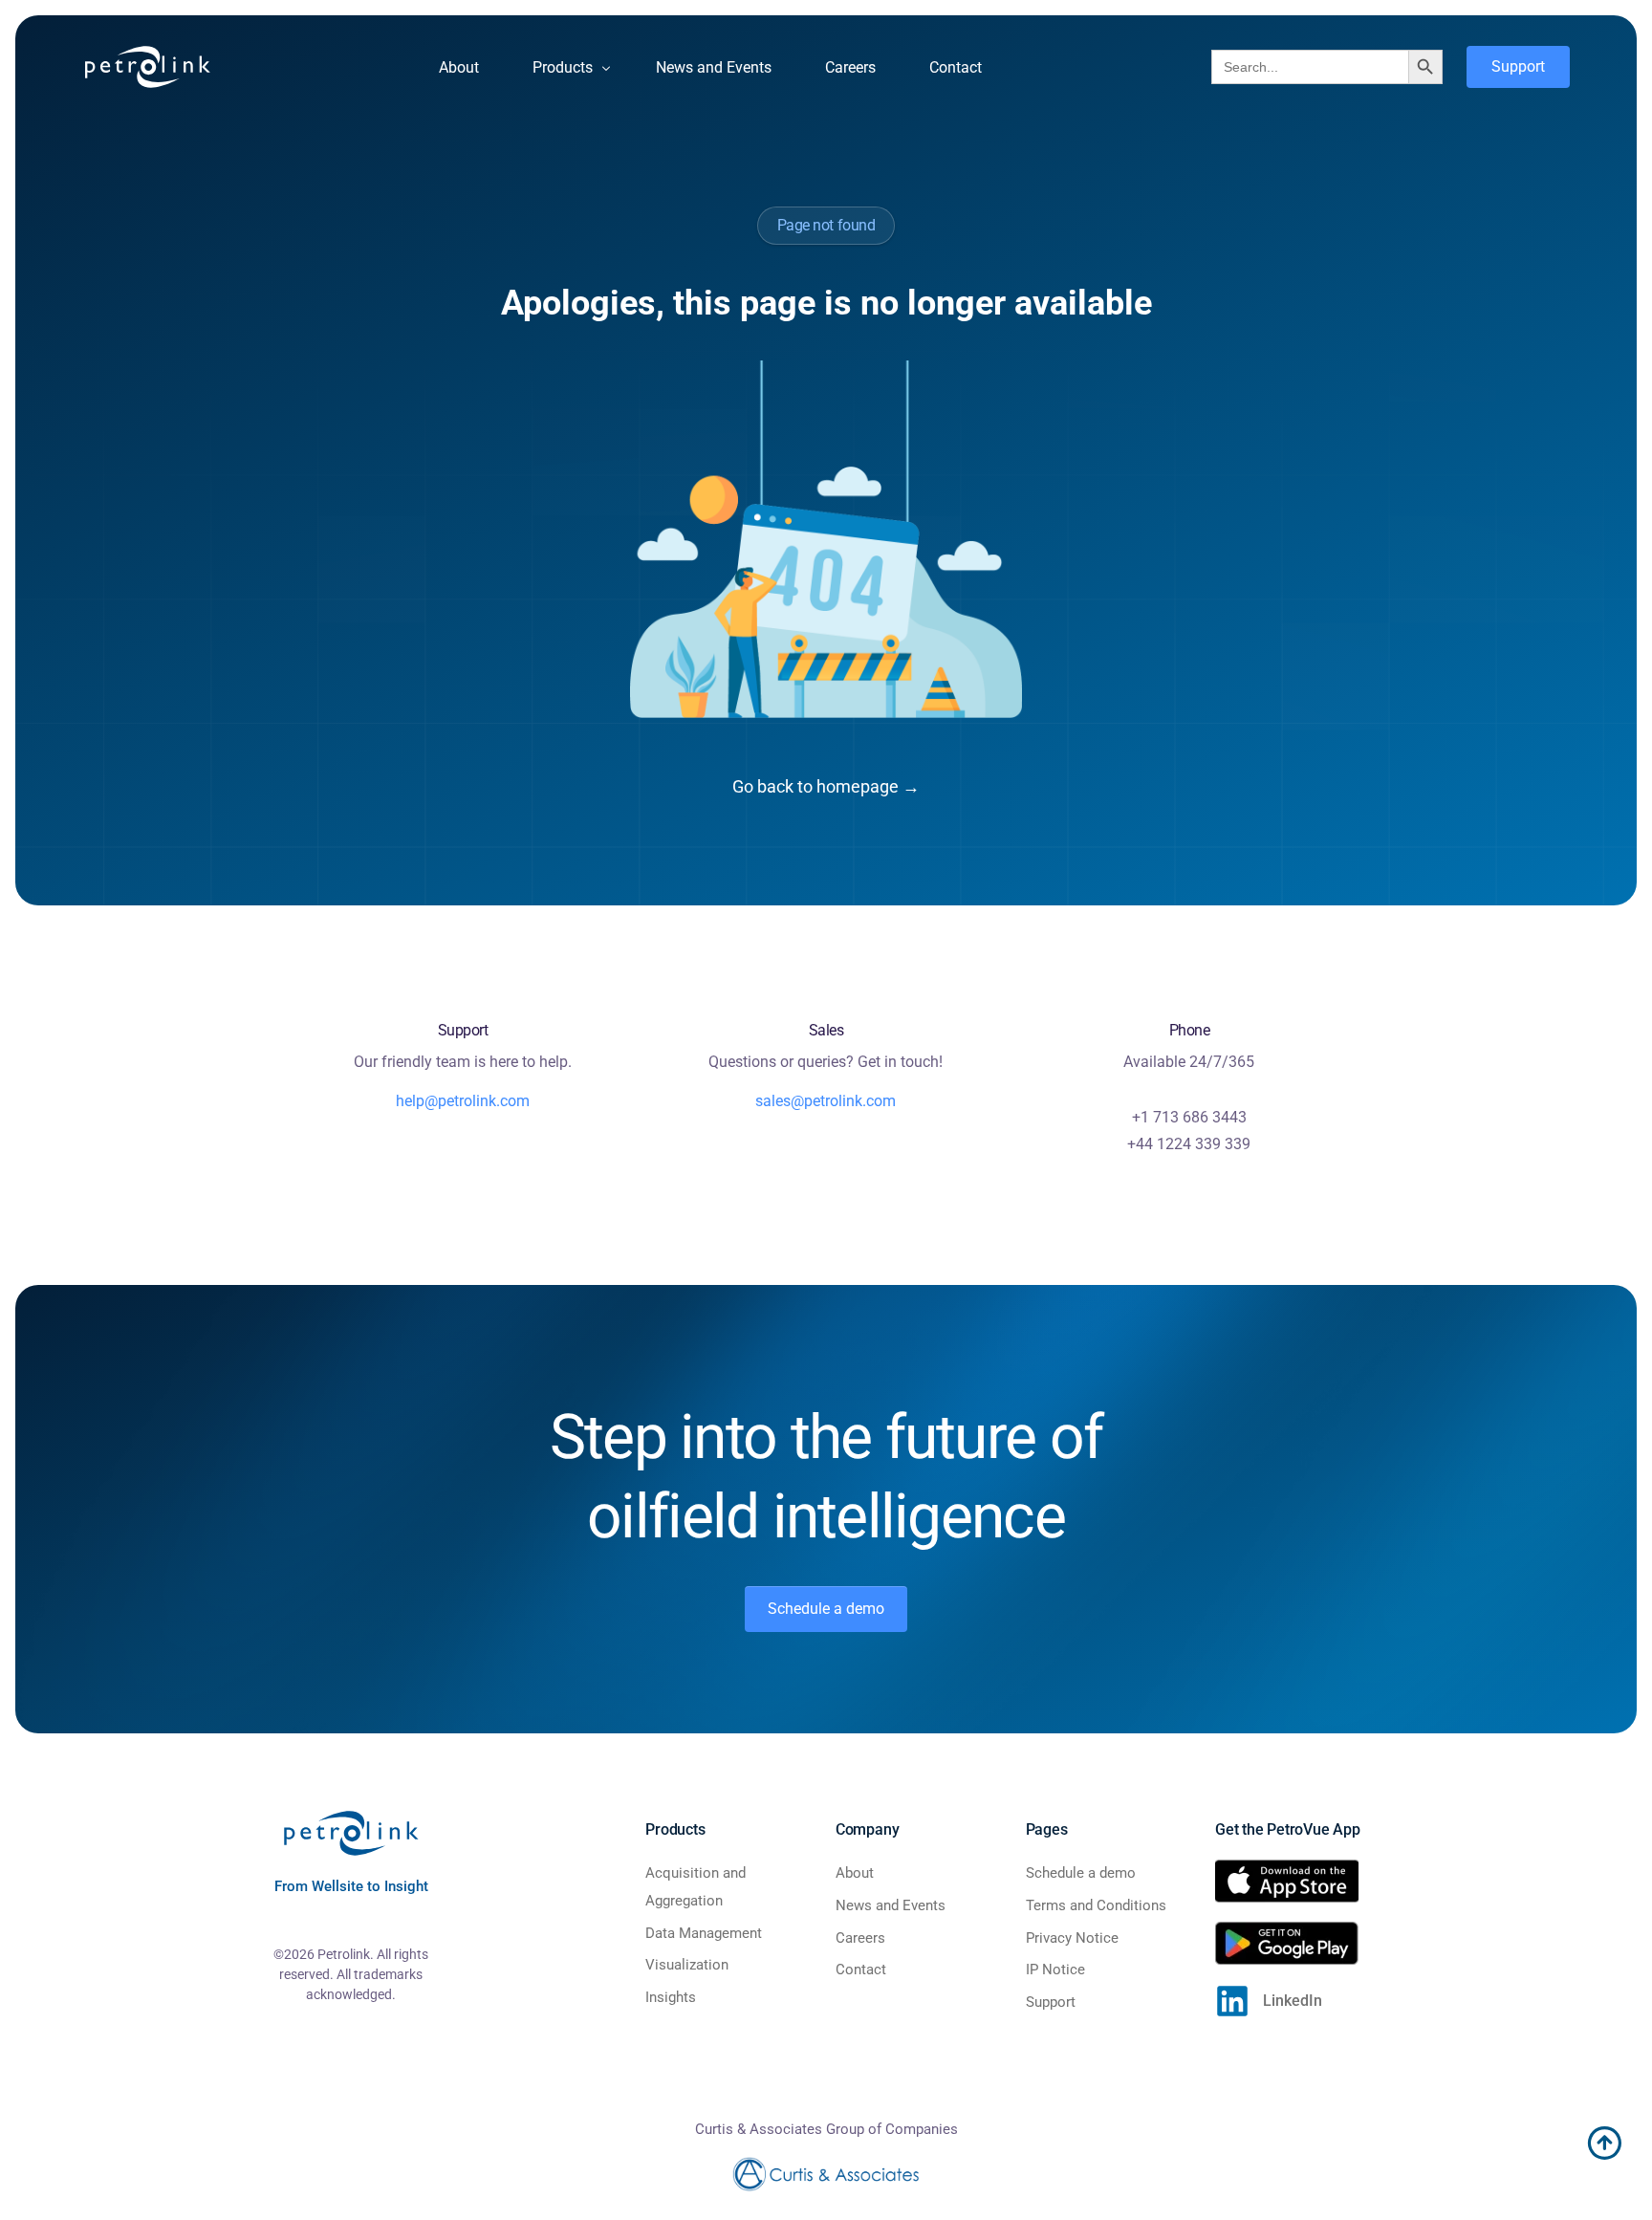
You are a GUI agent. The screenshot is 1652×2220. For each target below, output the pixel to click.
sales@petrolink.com (826, 1101)
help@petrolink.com (463, 1101)
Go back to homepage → (826, 786)
